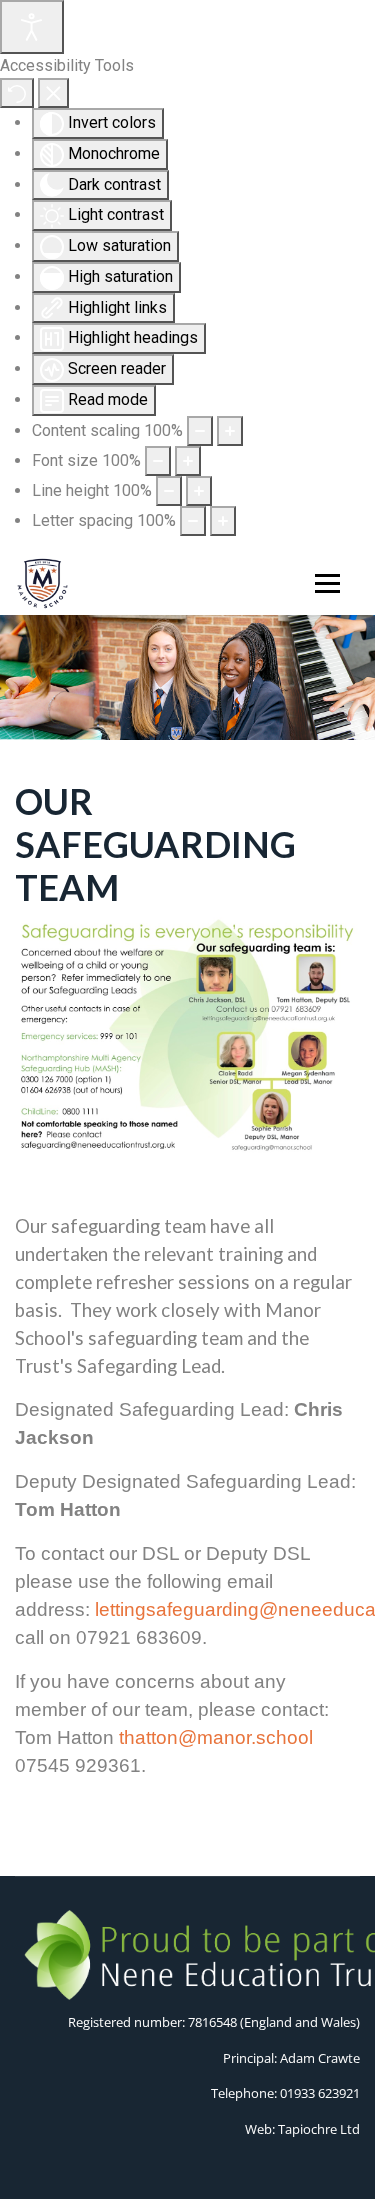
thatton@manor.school (216, 1737)
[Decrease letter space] (193, 521)
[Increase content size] (230, 431)
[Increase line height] (199, 491)
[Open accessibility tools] (32, 27)
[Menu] (323, 584)
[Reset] (17, 93)
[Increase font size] (188, 461)
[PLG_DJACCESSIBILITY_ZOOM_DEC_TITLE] (200, 431)
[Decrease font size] (158, 461)
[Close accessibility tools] (53, 93)
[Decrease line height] (169, 491)
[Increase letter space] (223, 521)
